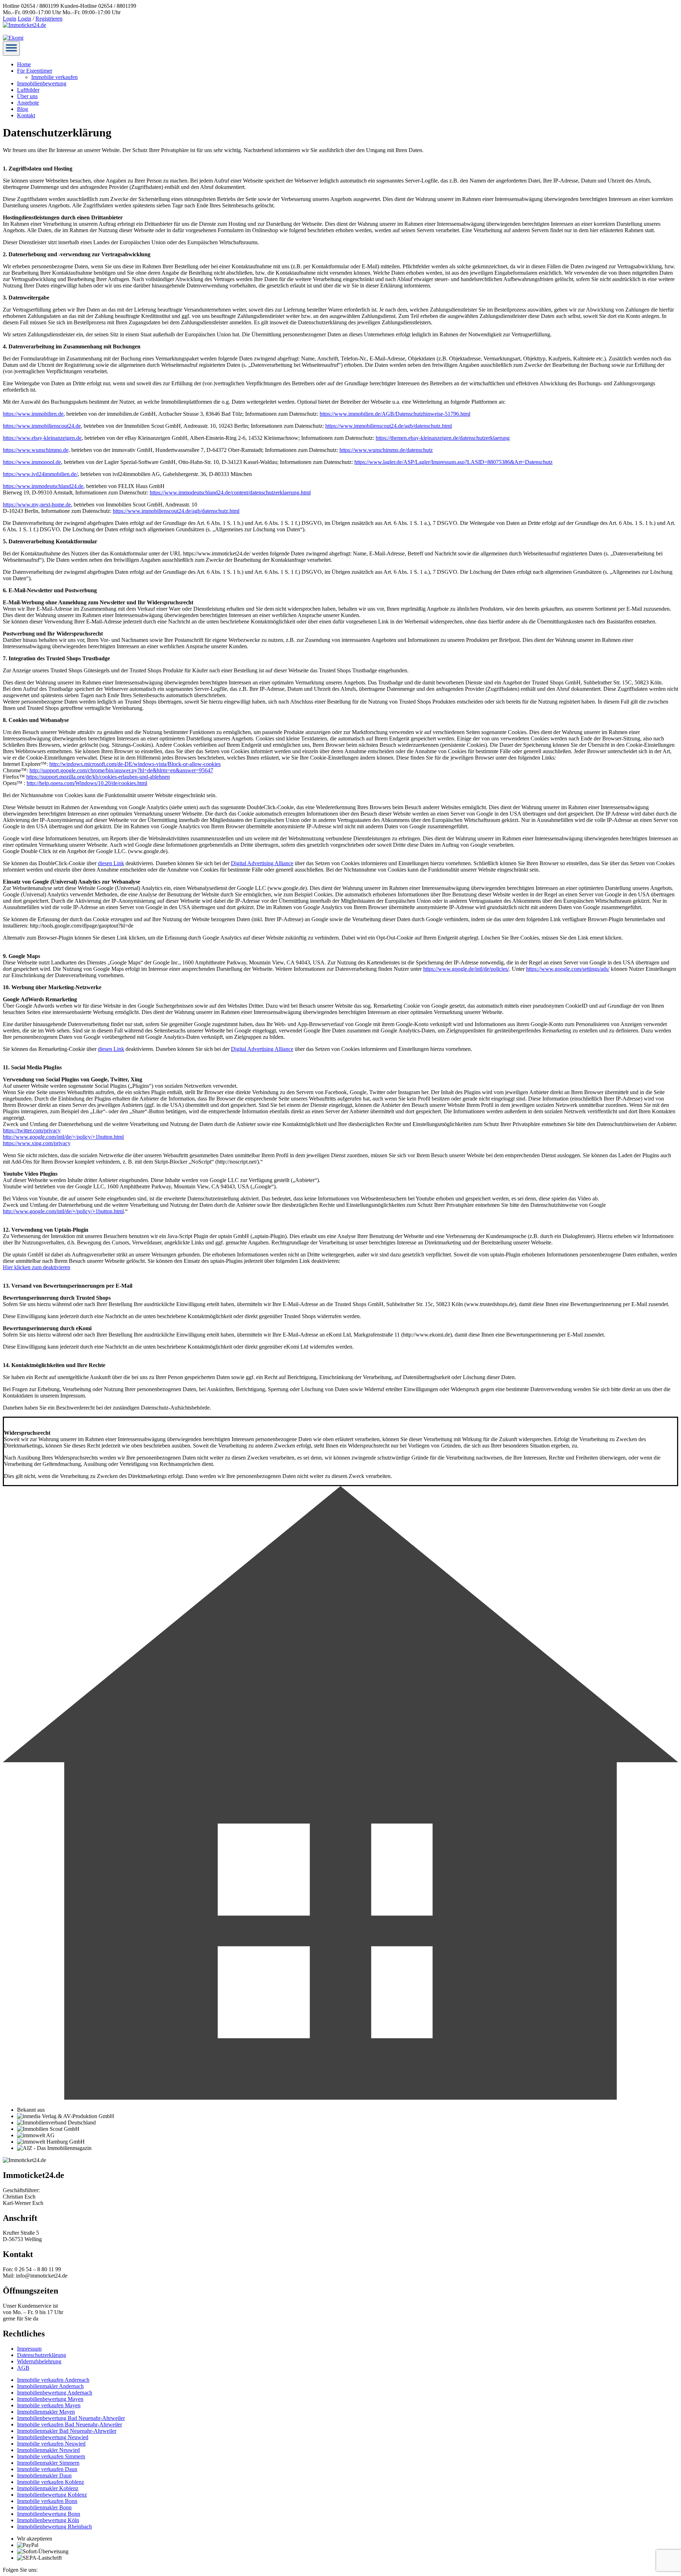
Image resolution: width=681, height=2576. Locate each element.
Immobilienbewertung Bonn (49, 2514)
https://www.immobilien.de (33, 414)
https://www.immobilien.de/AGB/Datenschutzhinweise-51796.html (395, 414)
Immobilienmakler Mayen (46, 2412)
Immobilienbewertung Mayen (50, 2399)
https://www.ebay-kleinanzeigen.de (42, 438)
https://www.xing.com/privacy (37, 1143)
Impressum (29, 2349)
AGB (23, 2368)
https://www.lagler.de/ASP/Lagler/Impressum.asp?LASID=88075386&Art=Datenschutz (453, 462)
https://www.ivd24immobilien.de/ (40, 474)
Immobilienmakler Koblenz (48, 2488)
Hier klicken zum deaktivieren (37, 1267)
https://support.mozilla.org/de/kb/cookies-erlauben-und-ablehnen (98, 777)
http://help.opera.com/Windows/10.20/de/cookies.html (87, 783)
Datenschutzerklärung (41, 2355)
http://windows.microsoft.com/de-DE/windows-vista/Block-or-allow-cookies (135, 764)
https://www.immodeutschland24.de (43, 486)
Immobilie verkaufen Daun (47, 2469)
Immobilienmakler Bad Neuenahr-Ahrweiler (67, 2431)
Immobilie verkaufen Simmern (51, 2456)
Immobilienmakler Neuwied (48, 2450)
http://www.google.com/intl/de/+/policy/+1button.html (63, 1137)
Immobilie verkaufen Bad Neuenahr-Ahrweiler (70, 2424)
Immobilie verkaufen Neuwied (51, 2444)
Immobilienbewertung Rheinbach (54, 2527)
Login (10, 19)
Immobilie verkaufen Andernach (53, 2380)
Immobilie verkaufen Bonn (47, 2501)
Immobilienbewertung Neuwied (53, 2437)
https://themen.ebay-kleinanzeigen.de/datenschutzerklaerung (443, 438)
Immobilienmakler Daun (44, 2476)
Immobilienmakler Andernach (50, 2386)
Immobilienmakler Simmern (48, 2463)
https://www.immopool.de (32, 462)
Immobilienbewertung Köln (48, 2520)
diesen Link (111, 863)
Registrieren (49, 19)
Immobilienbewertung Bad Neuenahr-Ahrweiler (71, 2418)
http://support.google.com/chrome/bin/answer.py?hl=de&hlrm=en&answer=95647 (121, 770)
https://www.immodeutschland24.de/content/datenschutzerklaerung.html (230, 492)
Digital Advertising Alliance (262, 863)
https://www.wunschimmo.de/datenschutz (386, 450)
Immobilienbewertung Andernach (55, 2393)
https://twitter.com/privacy (32, 1130)
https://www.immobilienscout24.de (42, 426)
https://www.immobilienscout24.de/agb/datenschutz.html (389, 426)
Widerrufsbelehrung (39, 2361)
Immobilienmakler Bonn (44, 2507)
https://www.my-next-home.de (37, 505)
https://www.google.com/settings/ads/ (568, 969)
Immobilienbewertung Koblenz (52, 2495)
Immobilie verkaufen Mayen (49, 2405)
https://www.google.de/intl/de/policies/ (466, 969)
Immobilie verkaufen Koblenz (51, 2482)
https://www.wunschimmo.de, (36, 450)
